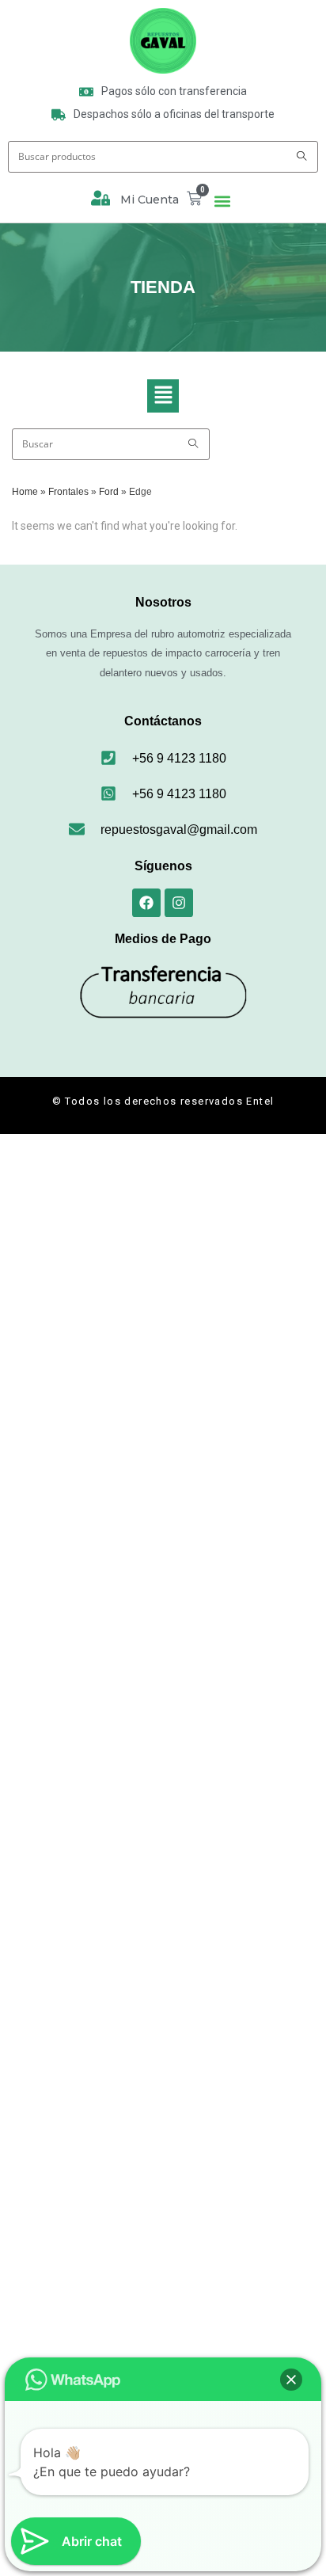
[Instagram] (179, 903)
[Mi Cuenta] (100, 198)
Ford (109, 492)
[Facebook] (146, 903)
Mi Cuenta (150, 200)
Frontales (68, 492)
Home (25, 492)
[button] (223, 202)
